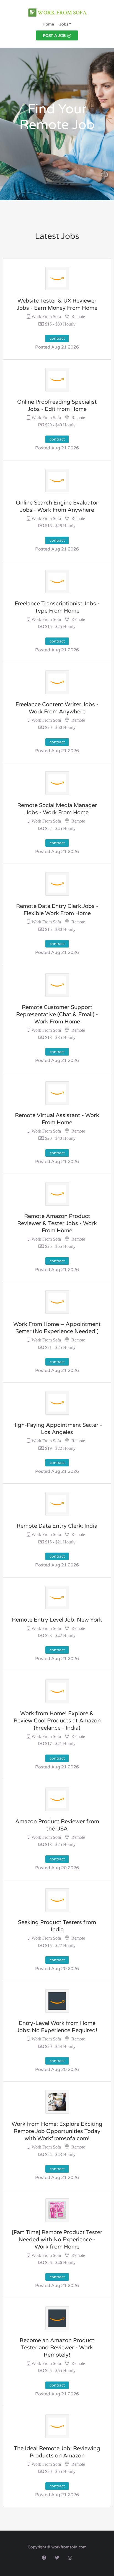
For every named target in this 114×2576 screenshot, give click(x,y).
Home (48, 24)
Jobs (64, 24)
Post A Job (54, 36)
